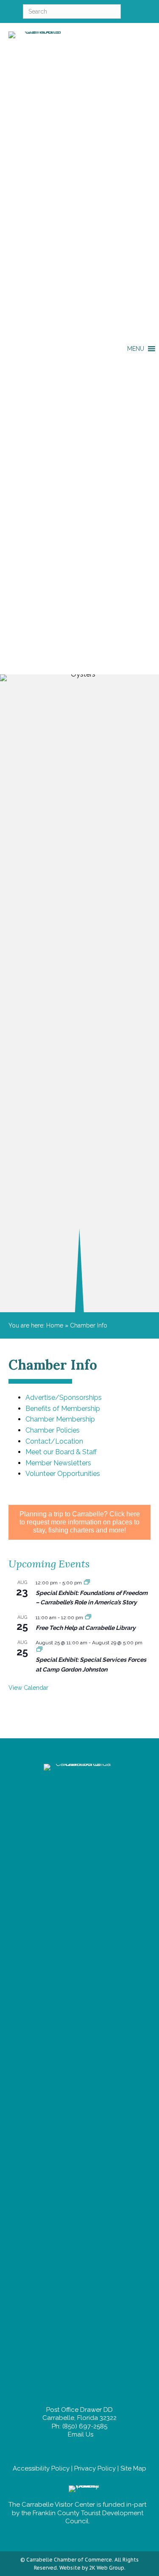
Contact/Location (54, 1441)
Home (55, 1325)
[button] (136, 349)
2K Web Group (107, 2568)
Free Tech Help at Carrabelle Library (86, 1628)
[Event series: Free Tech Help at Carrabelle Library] (88, 1618)
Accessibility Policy (41, 2468)
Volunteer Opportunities (63, 1474)
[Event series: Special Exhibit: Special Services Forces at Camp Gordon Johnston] (39, 1650)
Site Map (133, 2468)
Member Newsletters (58, 1463)
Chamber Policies (53, 1430)
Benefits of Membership (63, 1409)
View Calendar (28, 1688)
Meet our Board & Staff (61, 1452)
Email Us (80, 2434)
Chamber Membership (60, 1419)
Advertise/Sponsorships (64, 1397)
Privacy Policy (95, 2468)
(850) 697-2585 (85, 2426)
